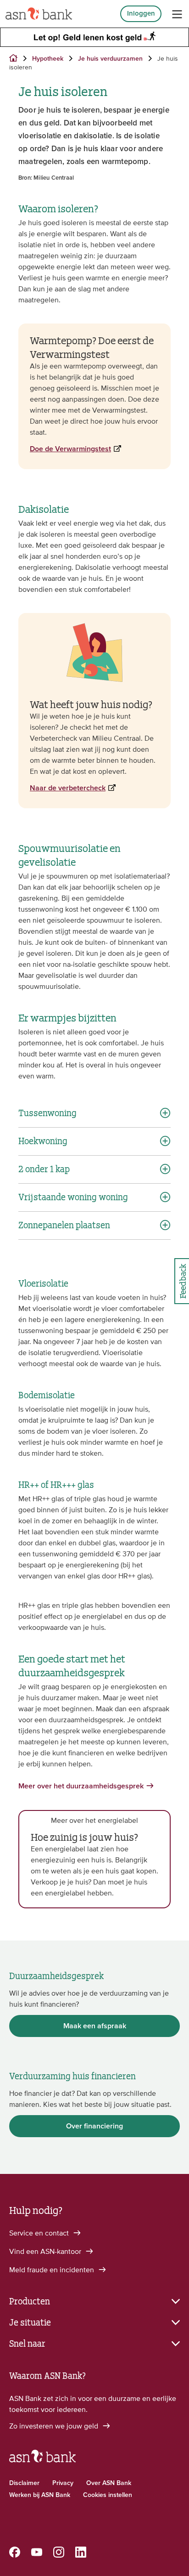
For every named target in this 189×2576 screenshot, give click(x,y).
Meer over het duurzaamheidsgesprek (81, 1786)
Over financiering (94, 2126)
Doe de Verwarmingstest (70, 449)
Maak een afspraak (95, 2026)
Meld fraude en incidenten (53, 2270)
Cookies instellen (108, 2495)
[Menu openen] (177, 14)
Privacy (63, 2483)
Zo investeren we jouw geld (55, 2426)
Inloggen (141, 14)
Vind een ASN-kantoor (46, 2251)
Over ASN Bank (109, 2483)
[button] (94, 2300)
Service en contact (40, 2233)
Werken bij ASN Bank (40, 2495)
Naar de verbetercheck (68, 788)
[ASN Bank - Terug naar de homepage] (42, 2460)
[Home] (39, 14)
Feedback (182, 1281)
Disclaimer (24, 2483)
